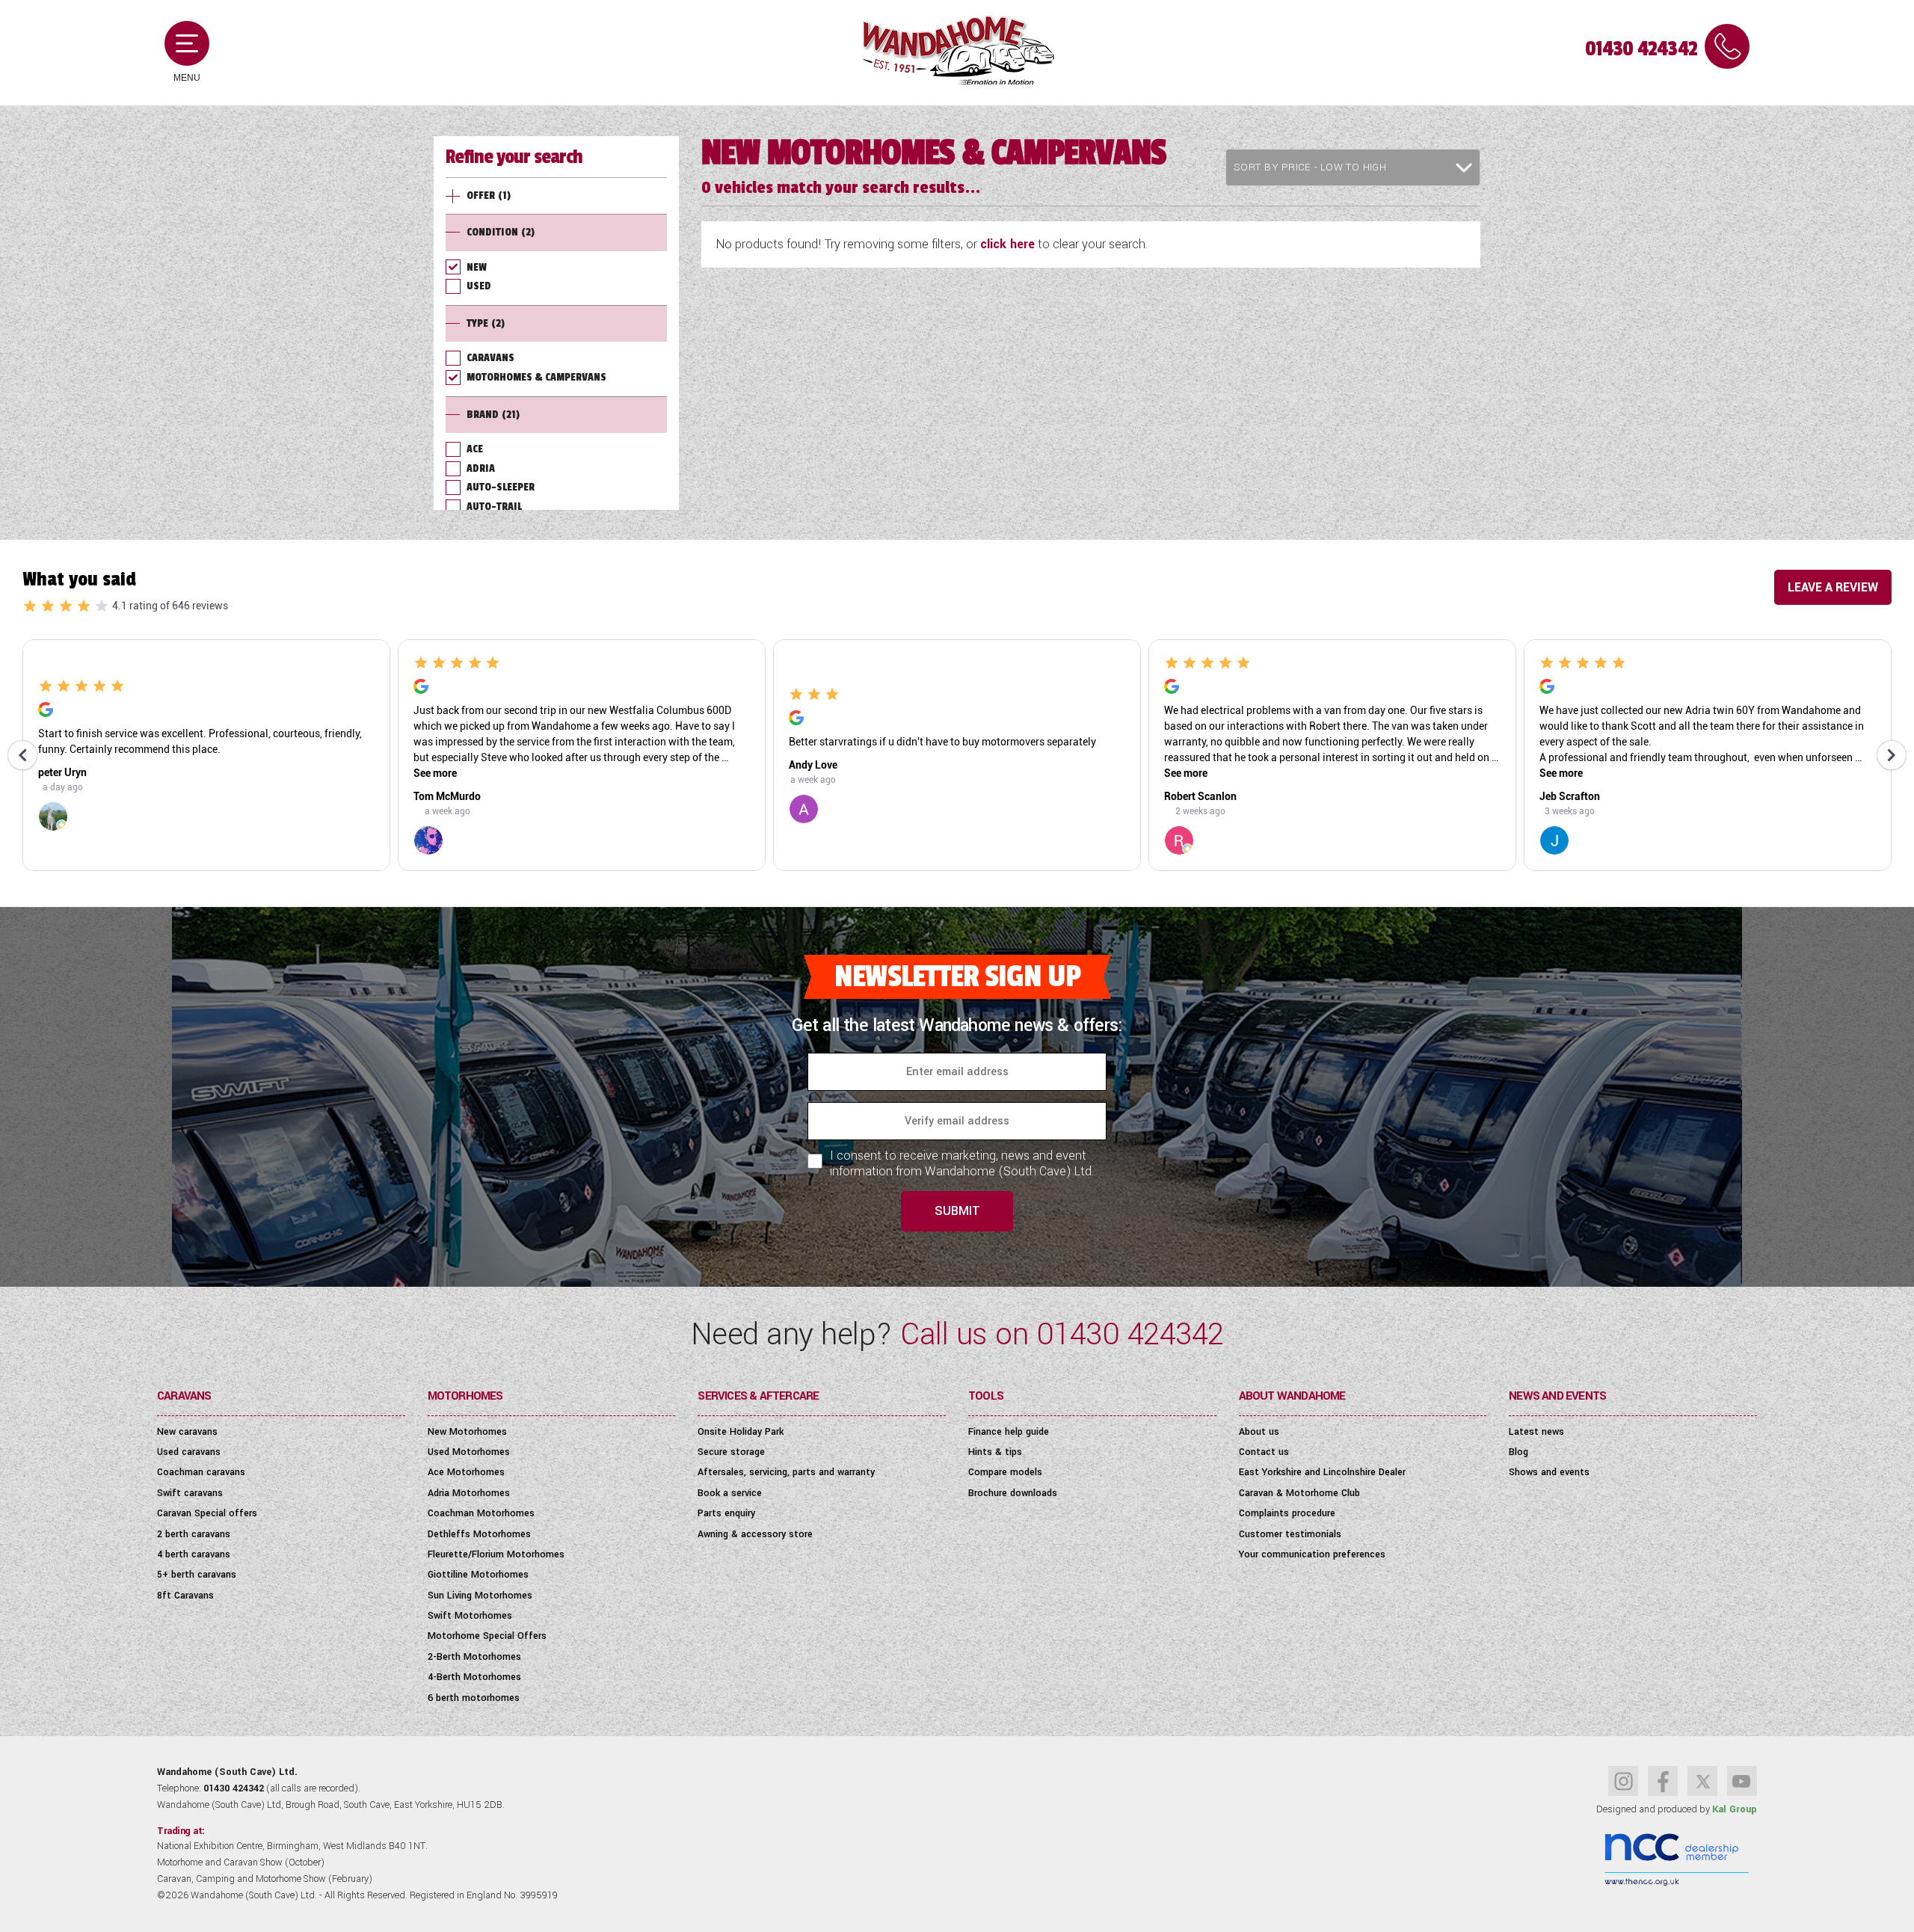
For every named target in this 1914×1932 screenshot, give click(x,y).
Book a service (730, 1493)
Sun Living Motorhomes (480, 1596)
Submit (957, 1211)
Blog (1518, 1452)
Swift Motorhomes (470, 1616)
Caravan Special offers (207, 1513)
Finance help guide (1009, 1432)
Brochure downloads (1013, 1493)
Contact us (1264, 1452)
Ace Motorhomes (466, 1472)
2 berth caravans (194, 1534)
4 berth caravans (194, 1554)
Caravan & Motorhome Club (1299, 1493)
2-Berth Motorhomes (474, 1657)
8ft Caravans (185, 1596)
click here (1007, 244)
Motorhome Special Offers (487, 1636)
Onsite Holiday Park (741, 1432)
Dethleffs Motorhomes (479, 1534)
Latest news (1536, 1432)
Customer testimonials (1290, 1534)
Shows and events (1549, 1472)
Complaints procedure (1287, 1513)
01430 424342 (1641, 49)
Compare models (1005, 1472)
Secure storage (731, 1452)
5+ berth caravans (197, 1575)
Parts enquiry (726, 1513)
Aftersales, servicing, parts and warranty (786, 1472)
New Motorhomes (467, 1432)
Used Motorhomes (469, 1452)
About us (1259, 1432)
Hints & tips (995, 1452)
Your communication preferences (1312, 1554)
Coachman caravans (201, 1472)
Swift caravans (190, 1493)
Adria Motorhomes (469, 1493)
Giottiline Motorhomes (478, 1575)
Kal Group (1735, 1809)
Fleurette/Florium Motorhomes (496, 1554)
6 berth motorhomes (474, 1698)
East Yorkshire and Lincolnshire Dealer (1322, 1472)
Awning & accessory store (755, 1534)
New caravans (187, 1432)
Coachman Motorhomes (481, 1513)
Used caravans (189, 1452)
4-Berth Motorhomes (474, 1677)
